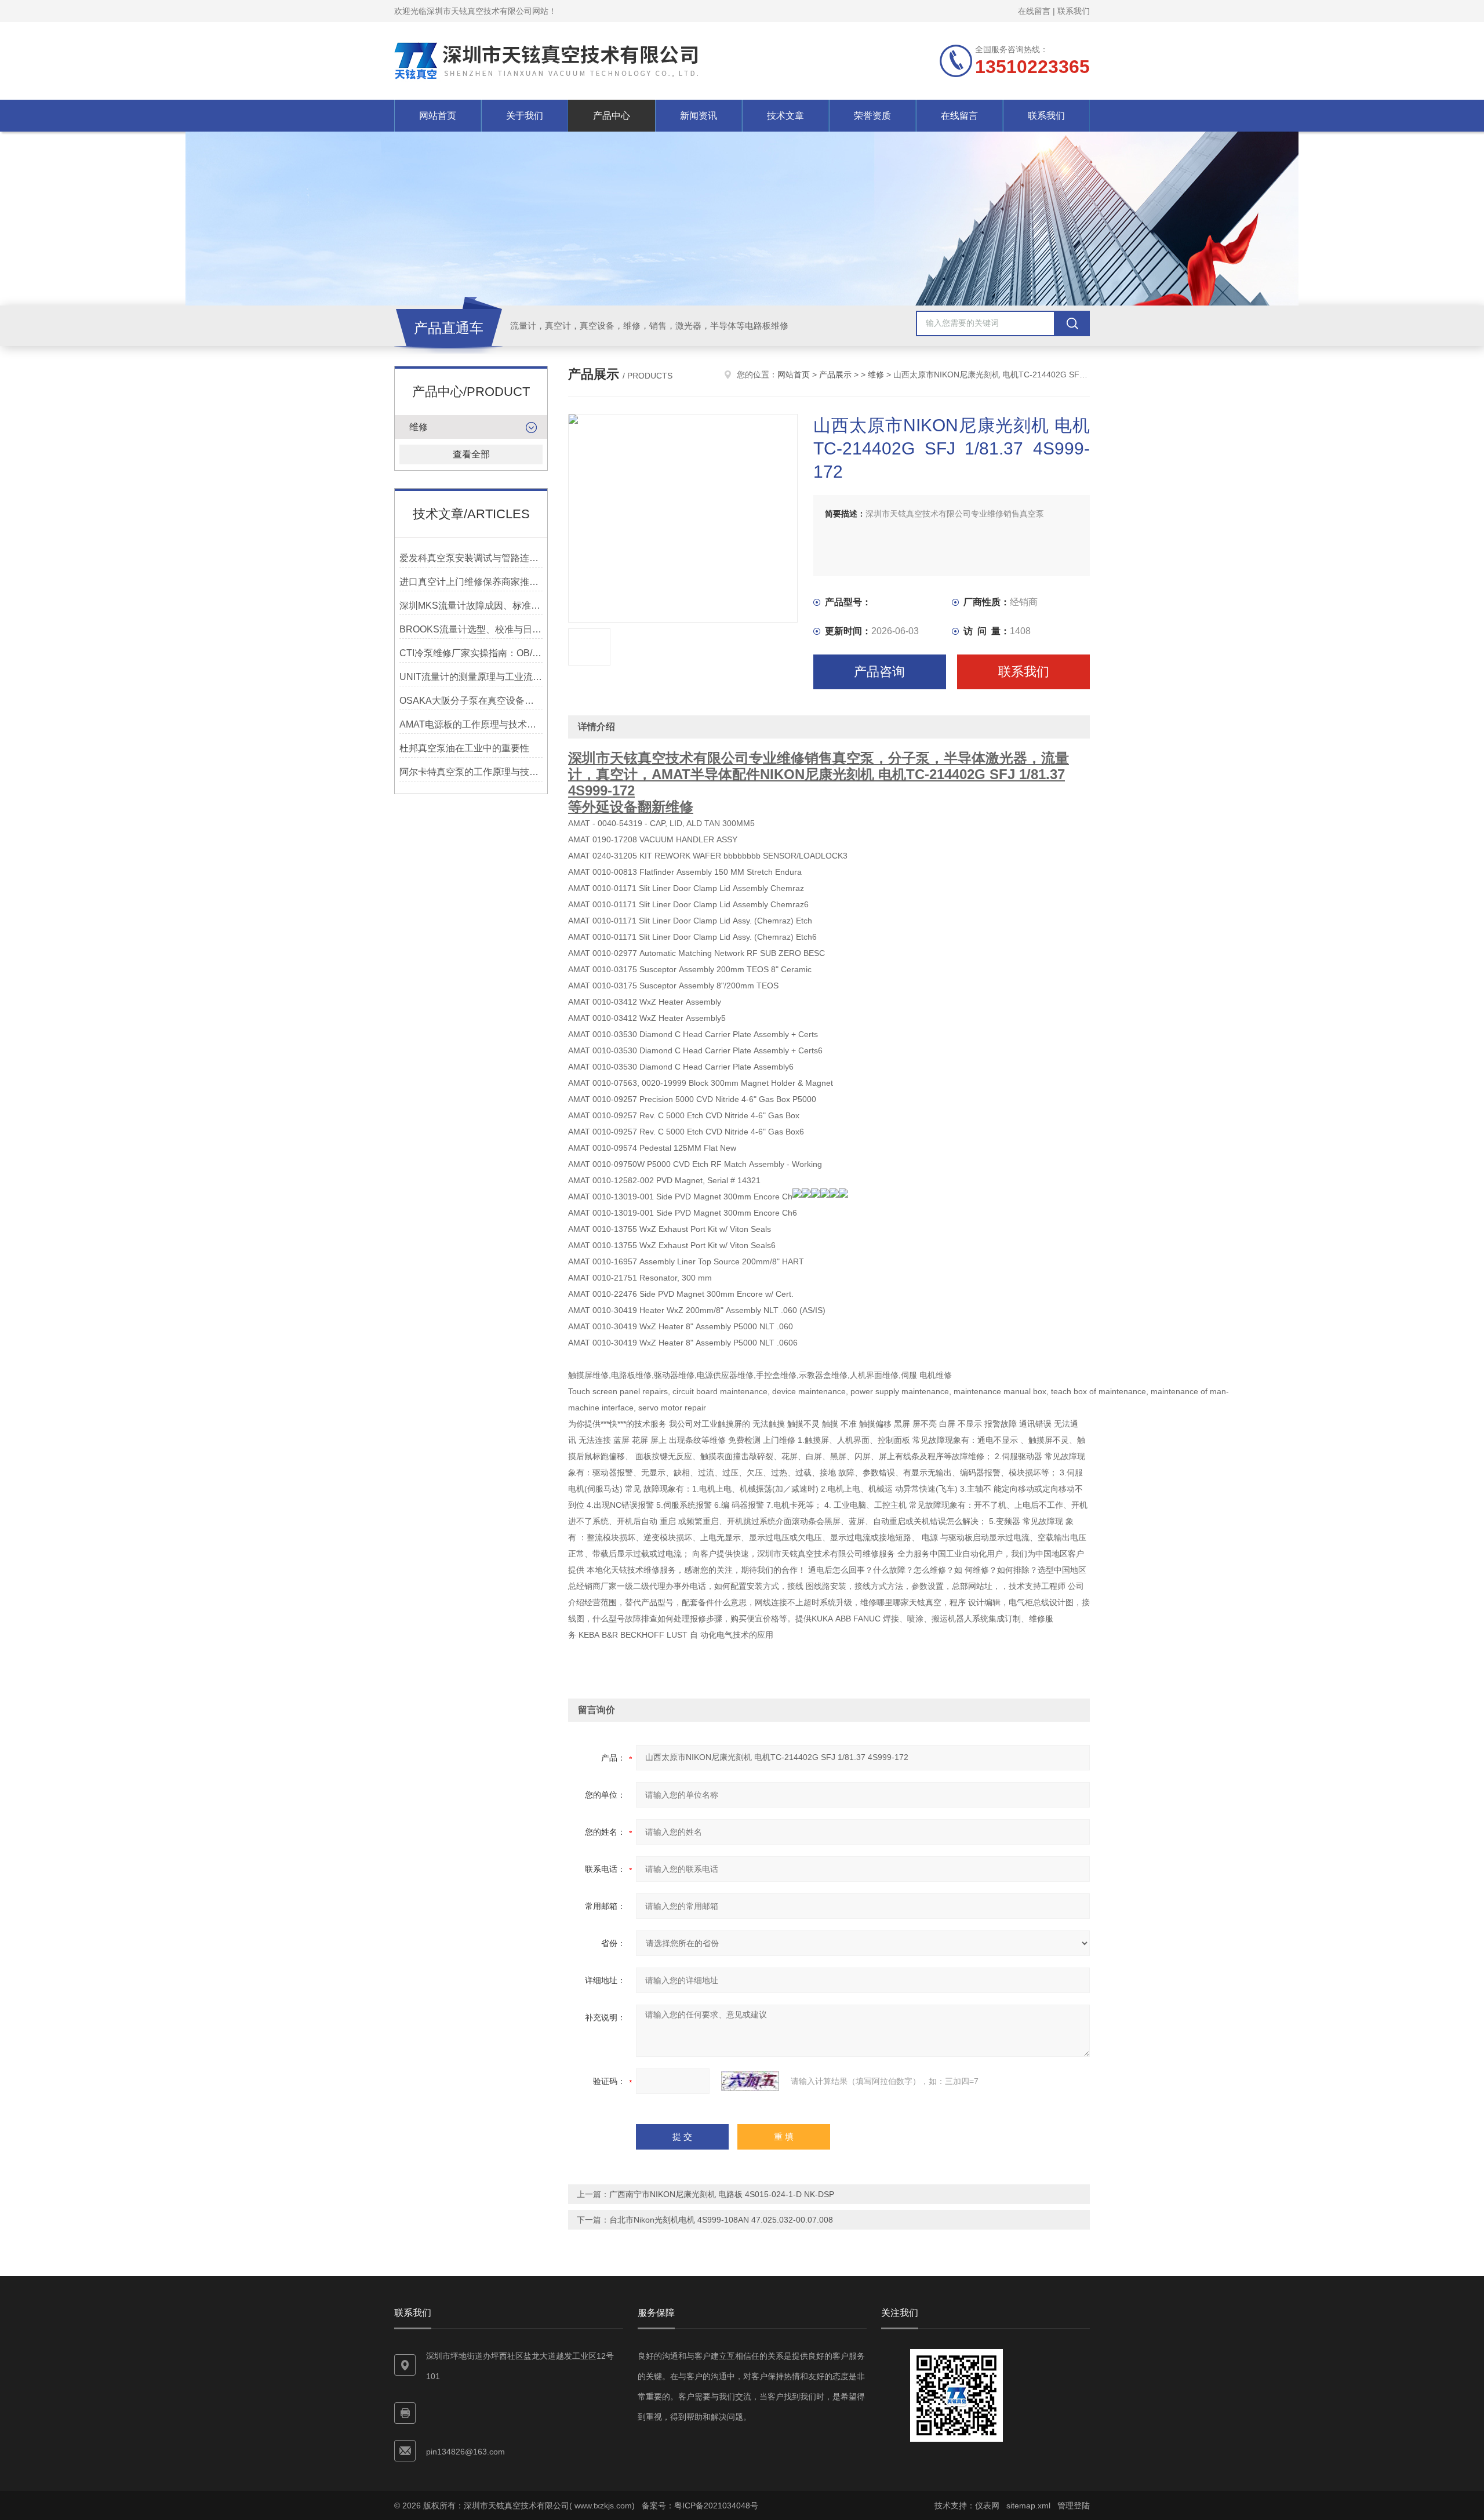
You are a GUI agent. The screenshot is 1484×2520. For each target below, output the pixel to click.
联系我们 (1074, 11)
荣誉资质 (872, 116)
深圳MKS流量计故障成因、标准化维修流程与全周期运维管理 (471, 606)
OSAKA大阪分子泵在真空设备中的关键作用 (471, 701)
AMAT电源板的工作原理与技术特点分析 (471, 724)
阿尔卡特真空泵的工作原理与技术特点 (471, 772)
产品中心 (612, 116)
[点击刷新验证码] (750, 2081)
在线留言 (1034, 11)
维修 (419, 427)
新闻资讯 (699, 116)
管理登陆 (1074, 2506)
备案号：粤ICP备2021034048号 (700, 2506)
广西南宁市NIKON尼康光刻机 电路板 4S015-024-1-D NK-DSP (722, 2194)
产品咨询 (879, 672)
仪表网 (987, 2506)
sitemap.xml (1028, 2506)
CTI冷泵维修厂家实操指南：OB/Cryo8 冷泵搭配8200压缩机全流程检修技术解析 (471, 653)
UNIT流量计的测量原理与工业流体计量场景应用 (471, 677)
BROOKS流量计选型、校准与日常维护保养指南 (471, 629)
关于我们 (525, 116)
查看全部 (471, 454)
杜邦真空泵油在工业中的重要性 (464, 748)
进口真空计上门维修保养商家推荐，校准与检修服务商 (471, 582)
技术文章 (785, 116)
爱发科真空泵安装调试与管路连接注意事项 (471, 558)
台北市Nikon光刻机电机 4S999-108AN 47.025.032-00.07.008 (721, 2220)
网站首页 (438, 116)
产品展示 (835, 374)
